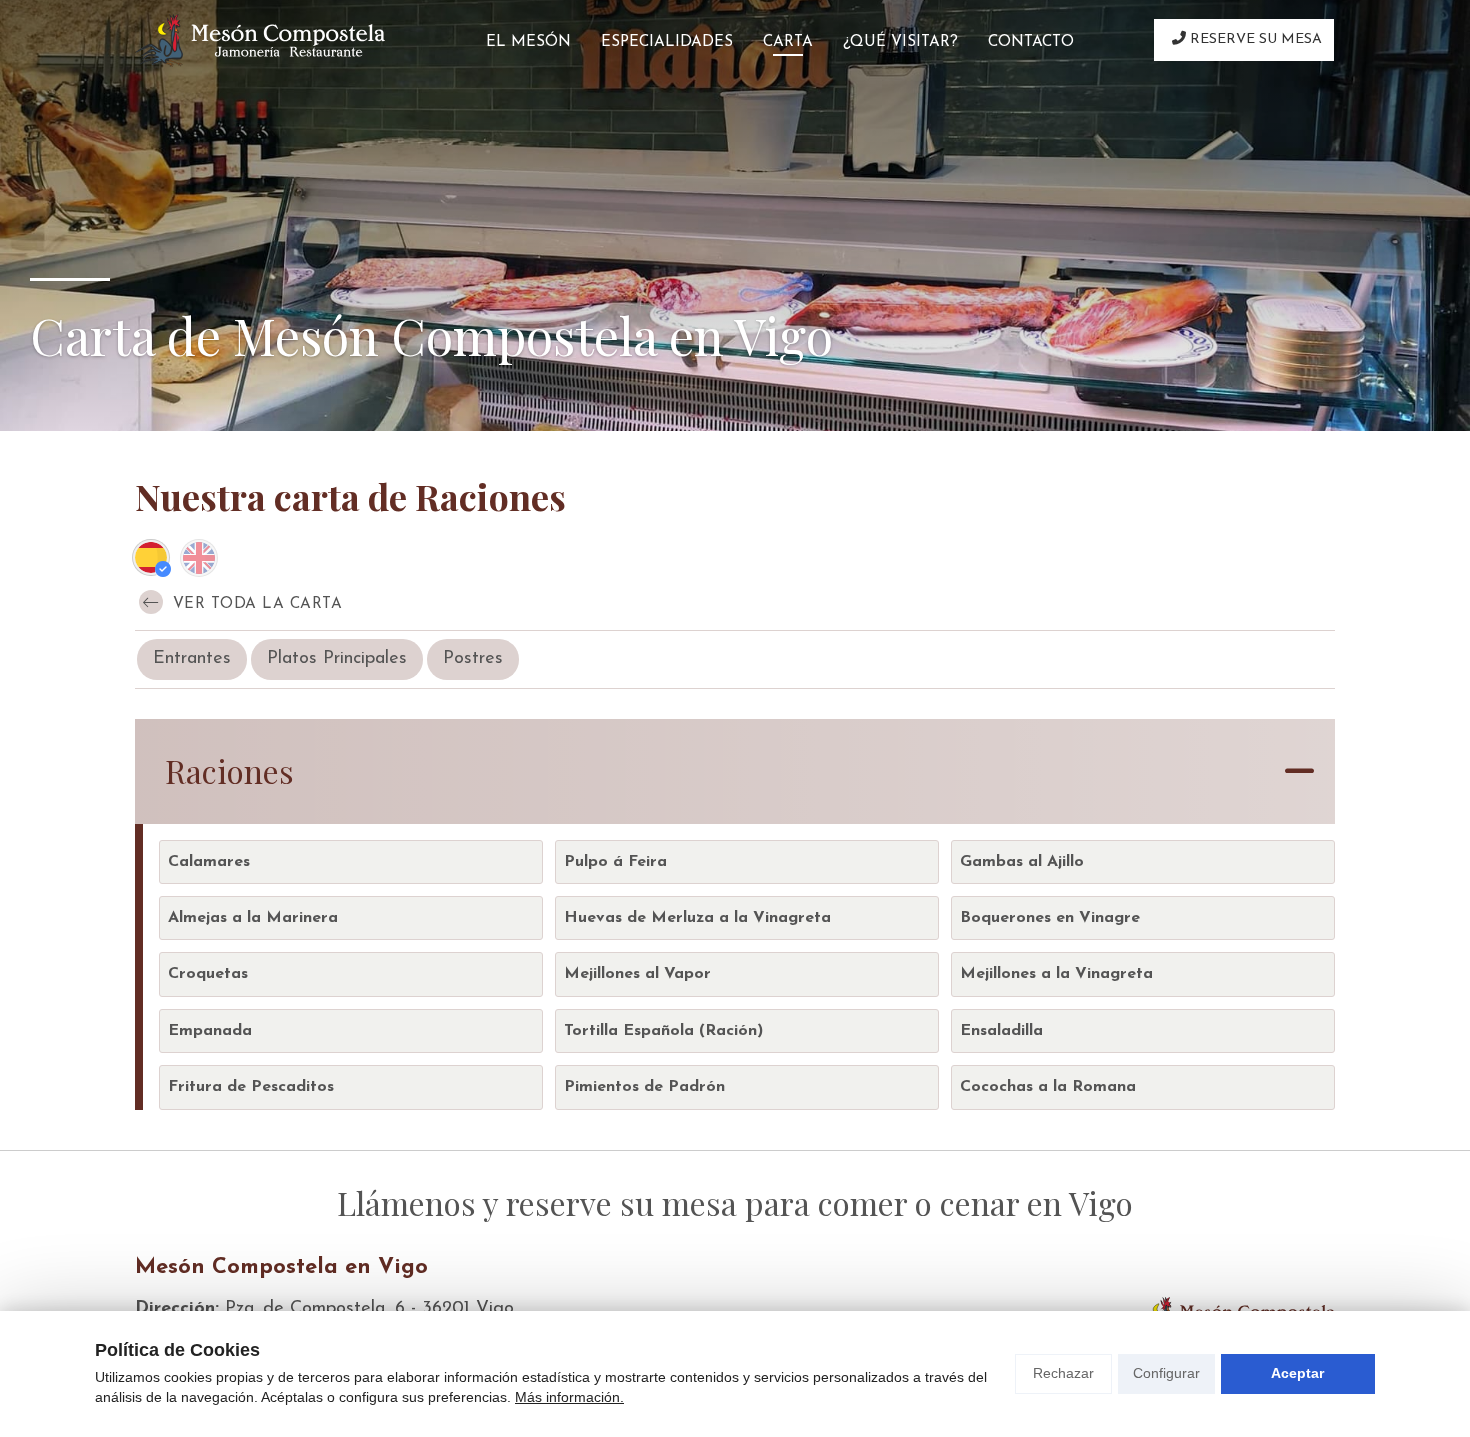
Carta (788, 42)
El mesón (528, 42)
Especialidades (667, 42)
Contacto (1031, 42)
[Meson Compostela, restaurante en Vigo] (260, 40)
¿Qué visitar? (900, 42)
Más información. (569, 1397)
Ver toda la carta (254, 604)
